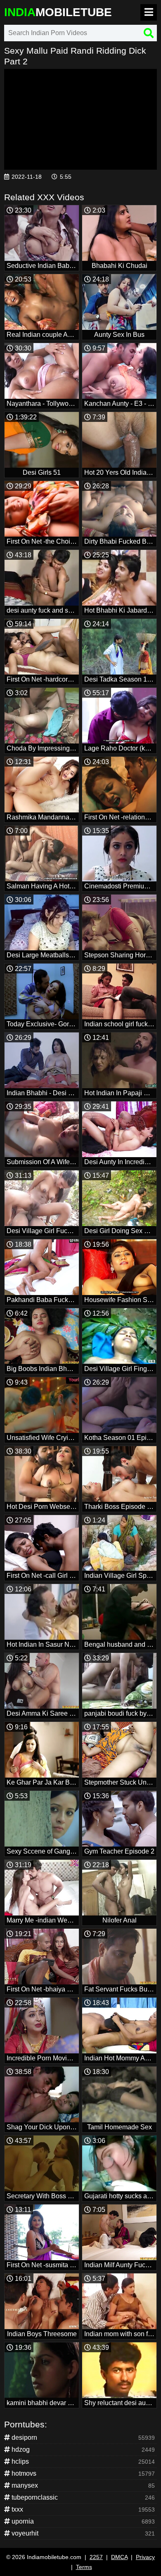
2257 (96, 2557)
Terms (84, 2567)
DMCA (119, 2557)
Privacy (145, 2557)
